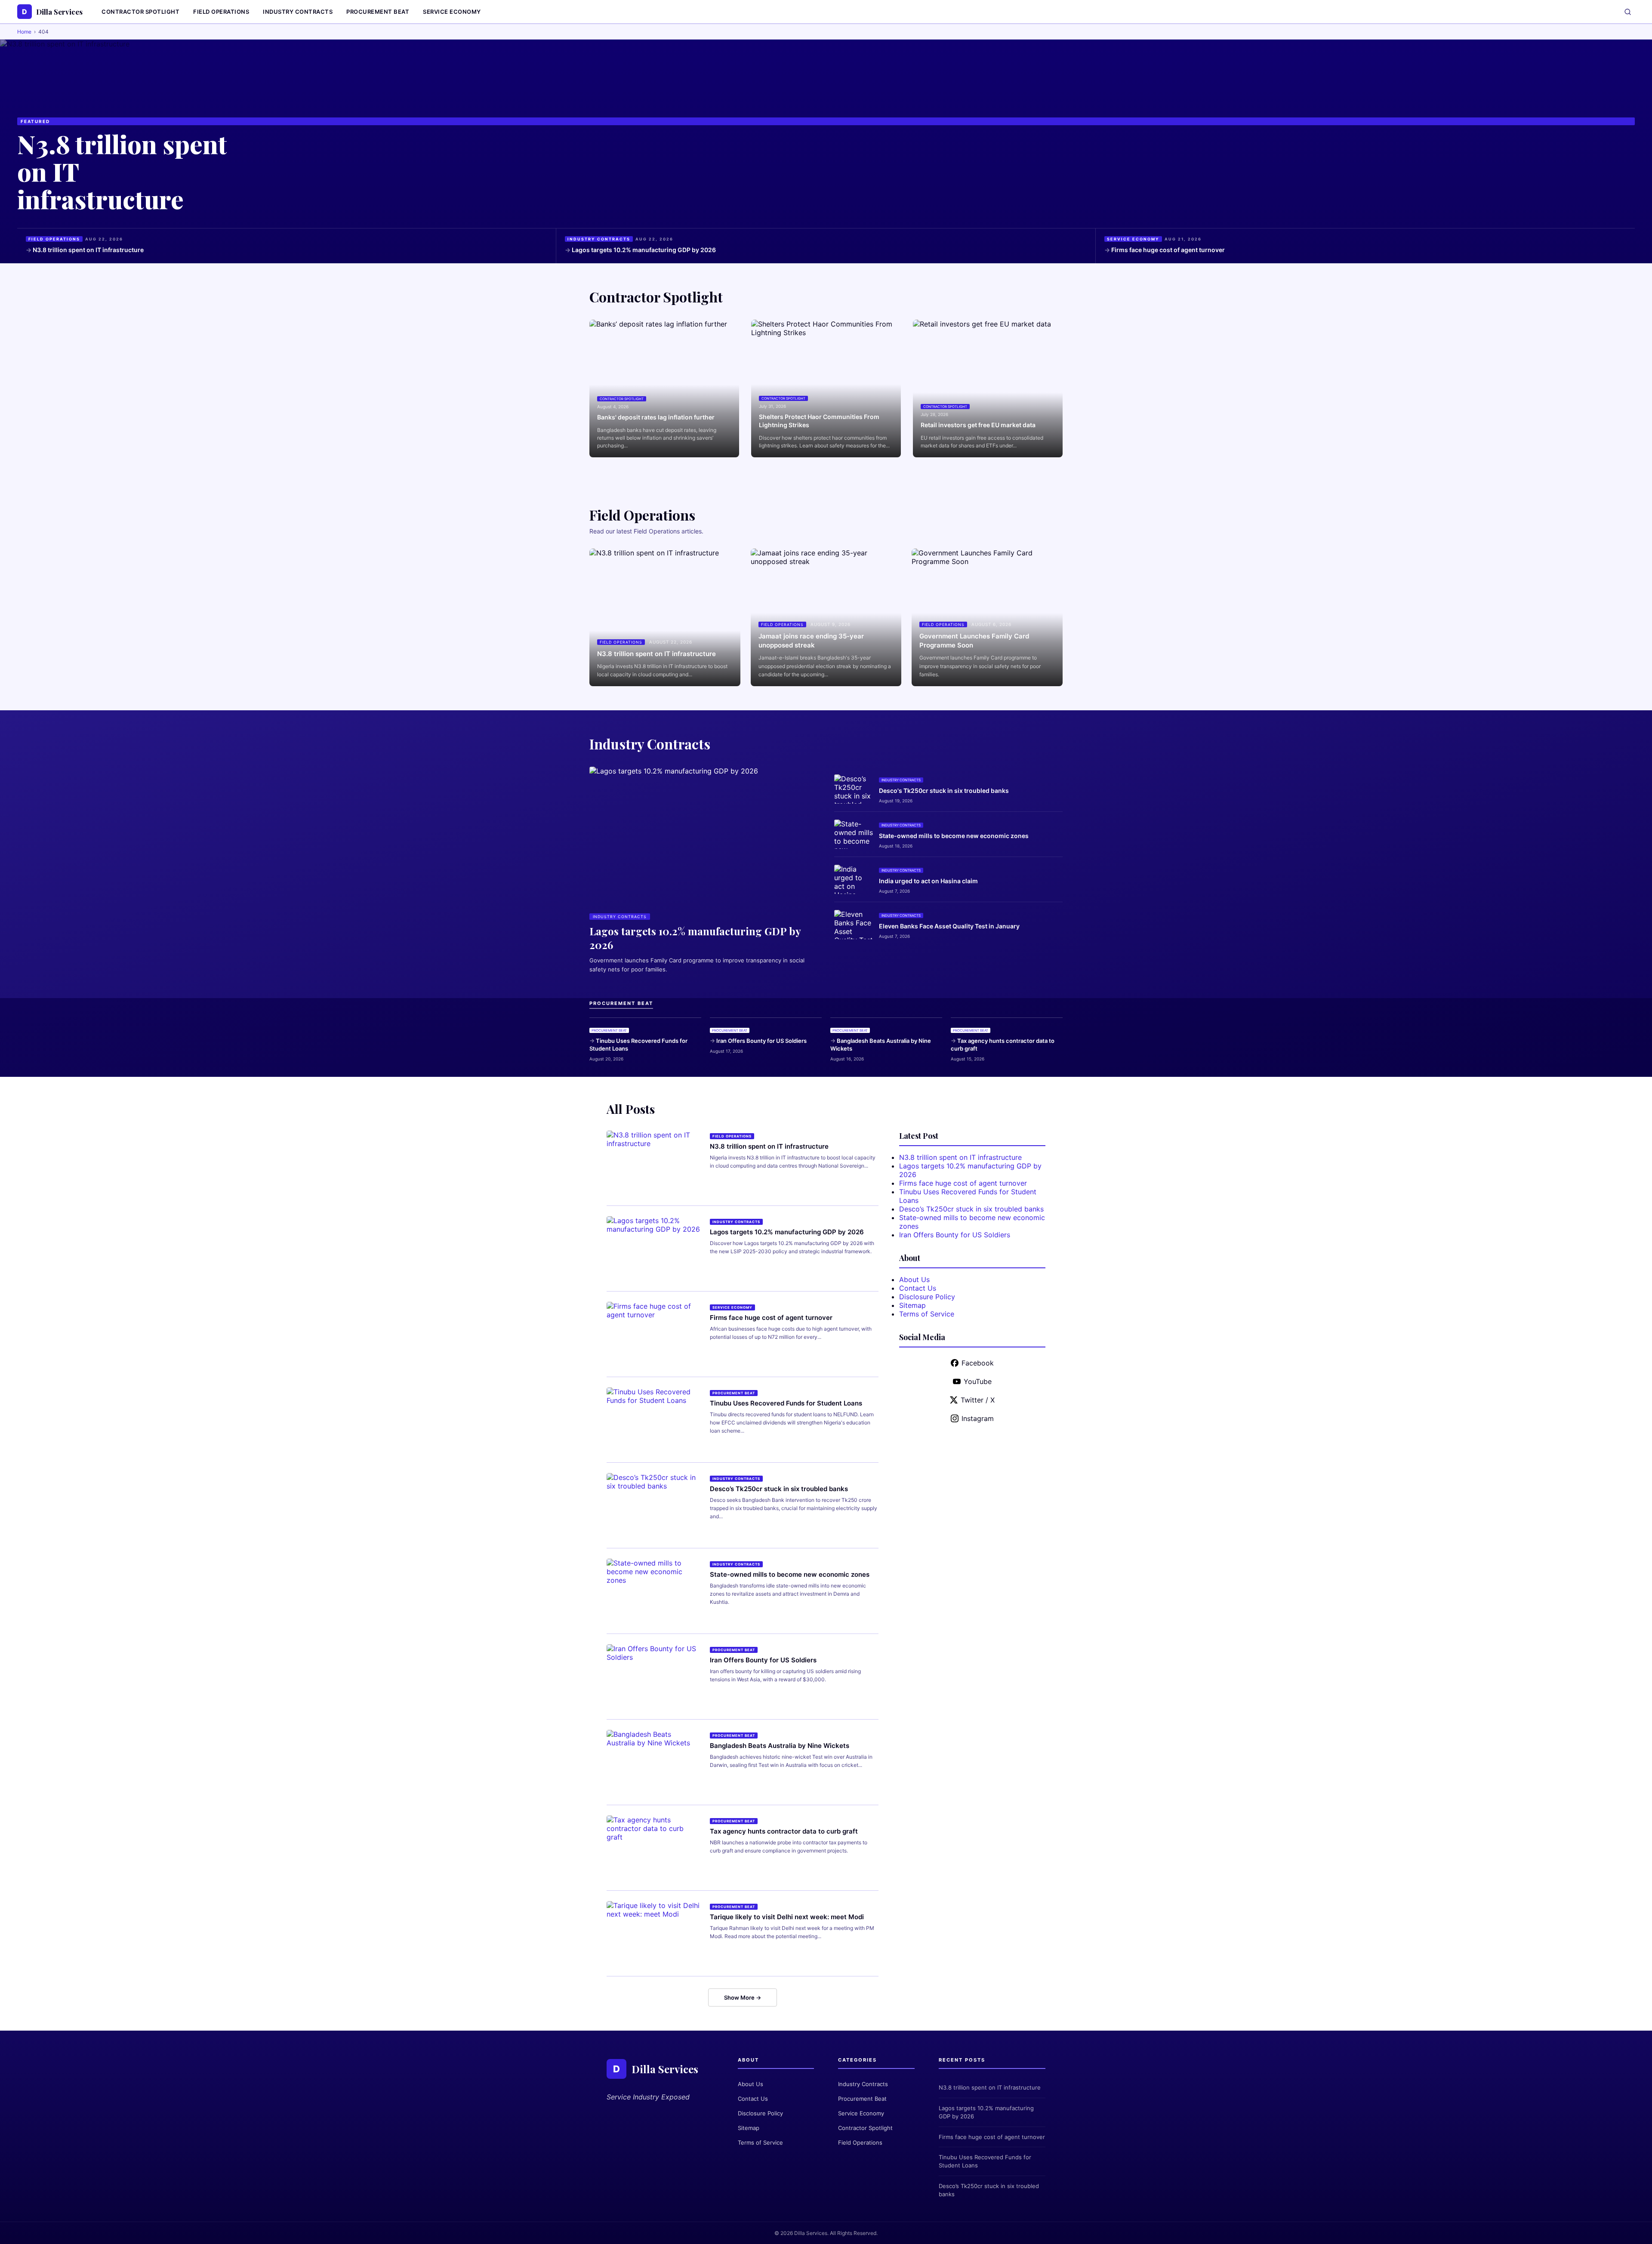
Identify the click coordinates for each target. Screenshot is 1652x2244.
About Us (914, 1279)
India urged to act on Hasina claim (928, 881)
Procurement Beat (378, 12)
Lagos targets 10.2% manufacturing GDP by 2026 (644, 250)
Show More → (743, 1997)
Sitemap (912, 1305)
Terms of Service (927, 1314)
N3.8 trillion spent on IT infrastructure (88, 250)
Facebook (978, 1363)
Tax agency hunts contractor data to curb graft (1003, 1045)
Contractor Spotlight (140, 12)
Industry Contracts (298, 12)
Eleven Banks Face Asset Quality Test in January (949, 926)
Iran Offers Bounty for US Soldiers (761, 1041)
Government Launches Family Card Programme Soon (974, 641)
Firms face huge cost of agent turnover (1168, 250)
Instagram (978, 1418)
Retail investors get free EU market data (978, 425)
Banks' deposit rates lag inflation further (656, 417)
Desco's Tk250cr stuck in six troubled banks (944, 791)
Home (24, 32)
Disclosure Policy (927, 1297)
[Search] (1628, 12)
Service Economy (452, 12)
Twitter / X (978, 1400)
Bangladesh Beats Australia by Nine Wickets (881, 1045)
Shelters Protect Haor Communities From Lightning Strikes (819, 421)
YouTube (978, 1381)
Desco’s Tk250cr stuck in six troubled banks (779, 1489)
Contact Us (918, 1288)
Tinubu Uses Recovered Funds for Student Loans (638, 1045)
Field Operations (221, 12)
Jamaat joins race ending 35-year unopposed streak (811, 641)
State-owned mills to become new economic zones (954, 836)
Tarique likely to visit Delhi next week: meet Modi (787, 1917)
